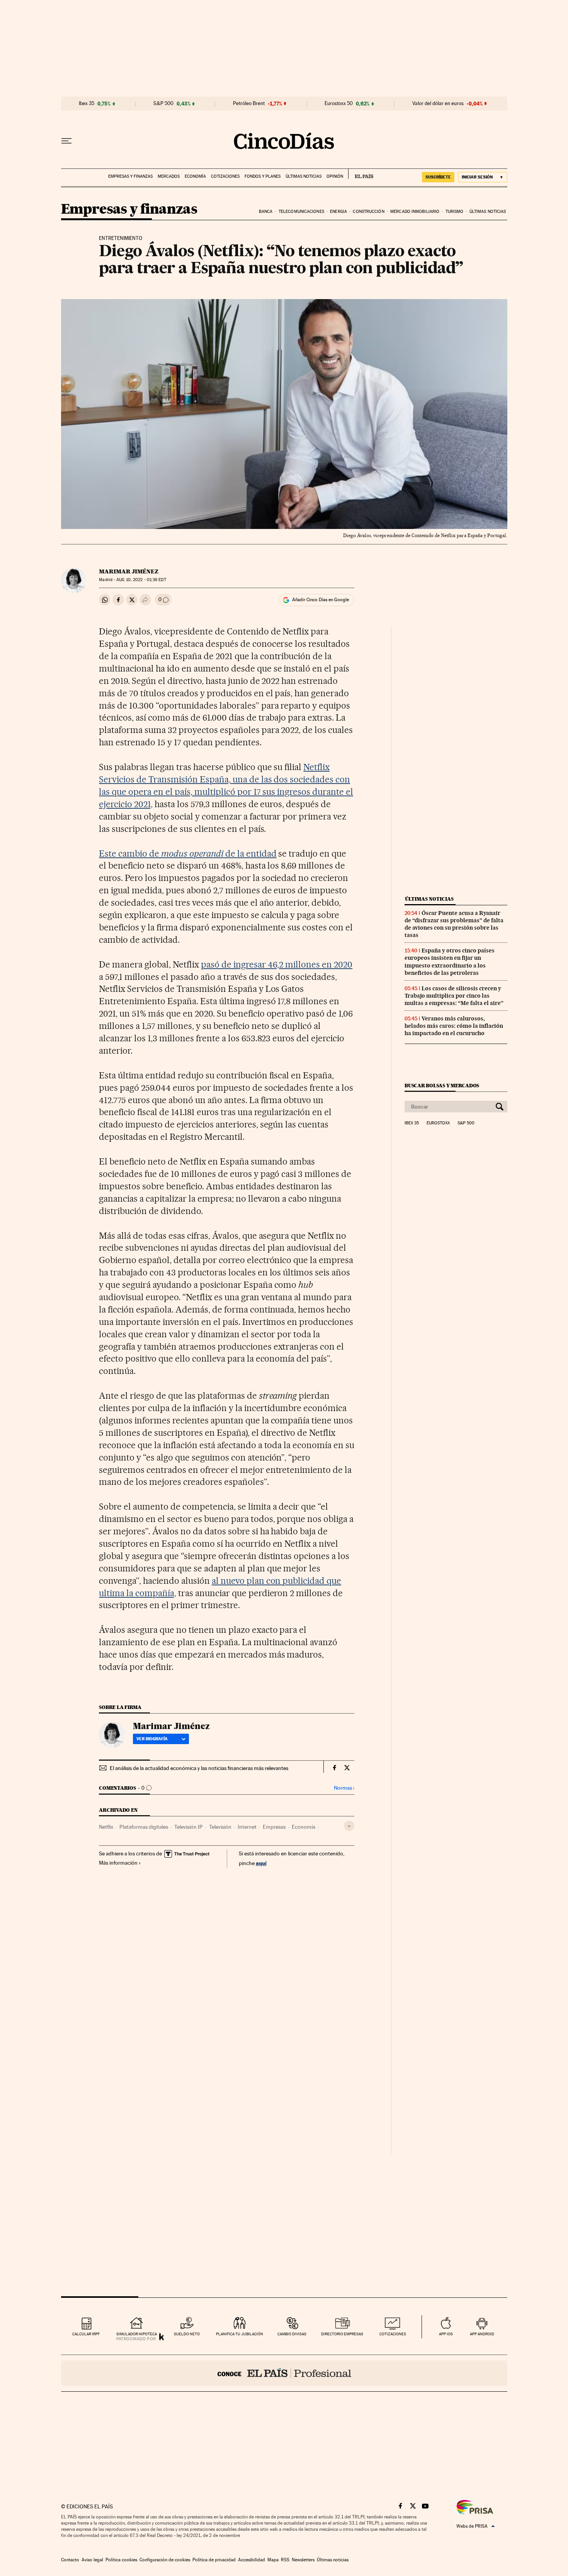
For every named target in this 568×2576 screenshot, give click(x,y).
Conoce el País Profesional (284, 2373)
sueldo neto (187, 2334)
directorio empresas (342, 2334)
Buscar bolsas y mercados (442, 1086)
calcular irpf (86, 2334)
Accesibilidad (252, 2560)
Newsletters (303, 2560)
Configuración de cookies (165, 2560)
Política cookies (121, 2560)
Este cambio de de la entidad (188, 854)
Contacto (70, 2560)
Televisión (220, 1827)
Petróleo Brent (249, 104)
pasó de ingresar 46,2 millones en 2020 (277, 964)
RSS (285, 2560)
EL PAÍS (361, 174)
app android (482, 2334)
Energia (338, 212)
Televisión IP (189, 1827)
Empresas (274, 1827)
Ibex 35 (87, 104)
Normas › (344, 1788)
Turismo (455, 212)
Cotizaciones (225, 176)
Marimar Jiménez (129, 571)
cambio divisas (292, 2334)
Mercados (169, 176)
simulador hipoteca (137, 2334)
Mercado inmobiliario (415, 212)
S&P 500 (163, 104)
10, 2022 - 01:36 (141, 580)
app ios (446, 2334)
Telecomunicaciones (301, 212)
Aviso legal (92, 2560)
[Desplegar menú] (66, 141)
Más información (118, 1863)
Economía (195, 176)
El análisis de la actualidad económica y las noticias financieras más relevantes (199, 1768)
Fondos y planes (263, 176)
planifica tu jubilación (240, 2334)
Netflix (106, 1827)
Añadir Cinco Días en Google (321, 600)
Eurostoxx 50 (339, 104)
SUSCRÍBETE (438, 177)
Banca (266, 212)
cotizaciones (393, 2334)
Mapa (273, 2560)
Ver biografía (152, 1739)
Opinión (335, 176)
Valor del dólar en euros (438, 104)
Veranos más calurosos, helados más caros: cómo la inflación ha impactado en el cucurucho (454, 1026)
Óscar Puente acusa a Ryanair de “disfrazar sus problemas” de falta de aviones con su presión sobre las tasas (454, 924)
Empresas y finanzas (130, 176)
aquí (261, 1863)
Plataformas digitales (144, 1827)
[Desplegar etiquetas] (349, 1826)
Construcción (368, 212)
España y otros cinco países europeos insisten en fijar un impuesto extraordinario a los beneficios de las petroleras (450, 962)
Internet (247, 1827)
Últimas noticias (304, 176)
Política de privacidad (214, 2560)
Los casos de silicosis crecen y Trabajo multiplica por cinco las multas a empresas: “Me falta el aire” (454, 996)
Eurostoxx (438, 1123)
